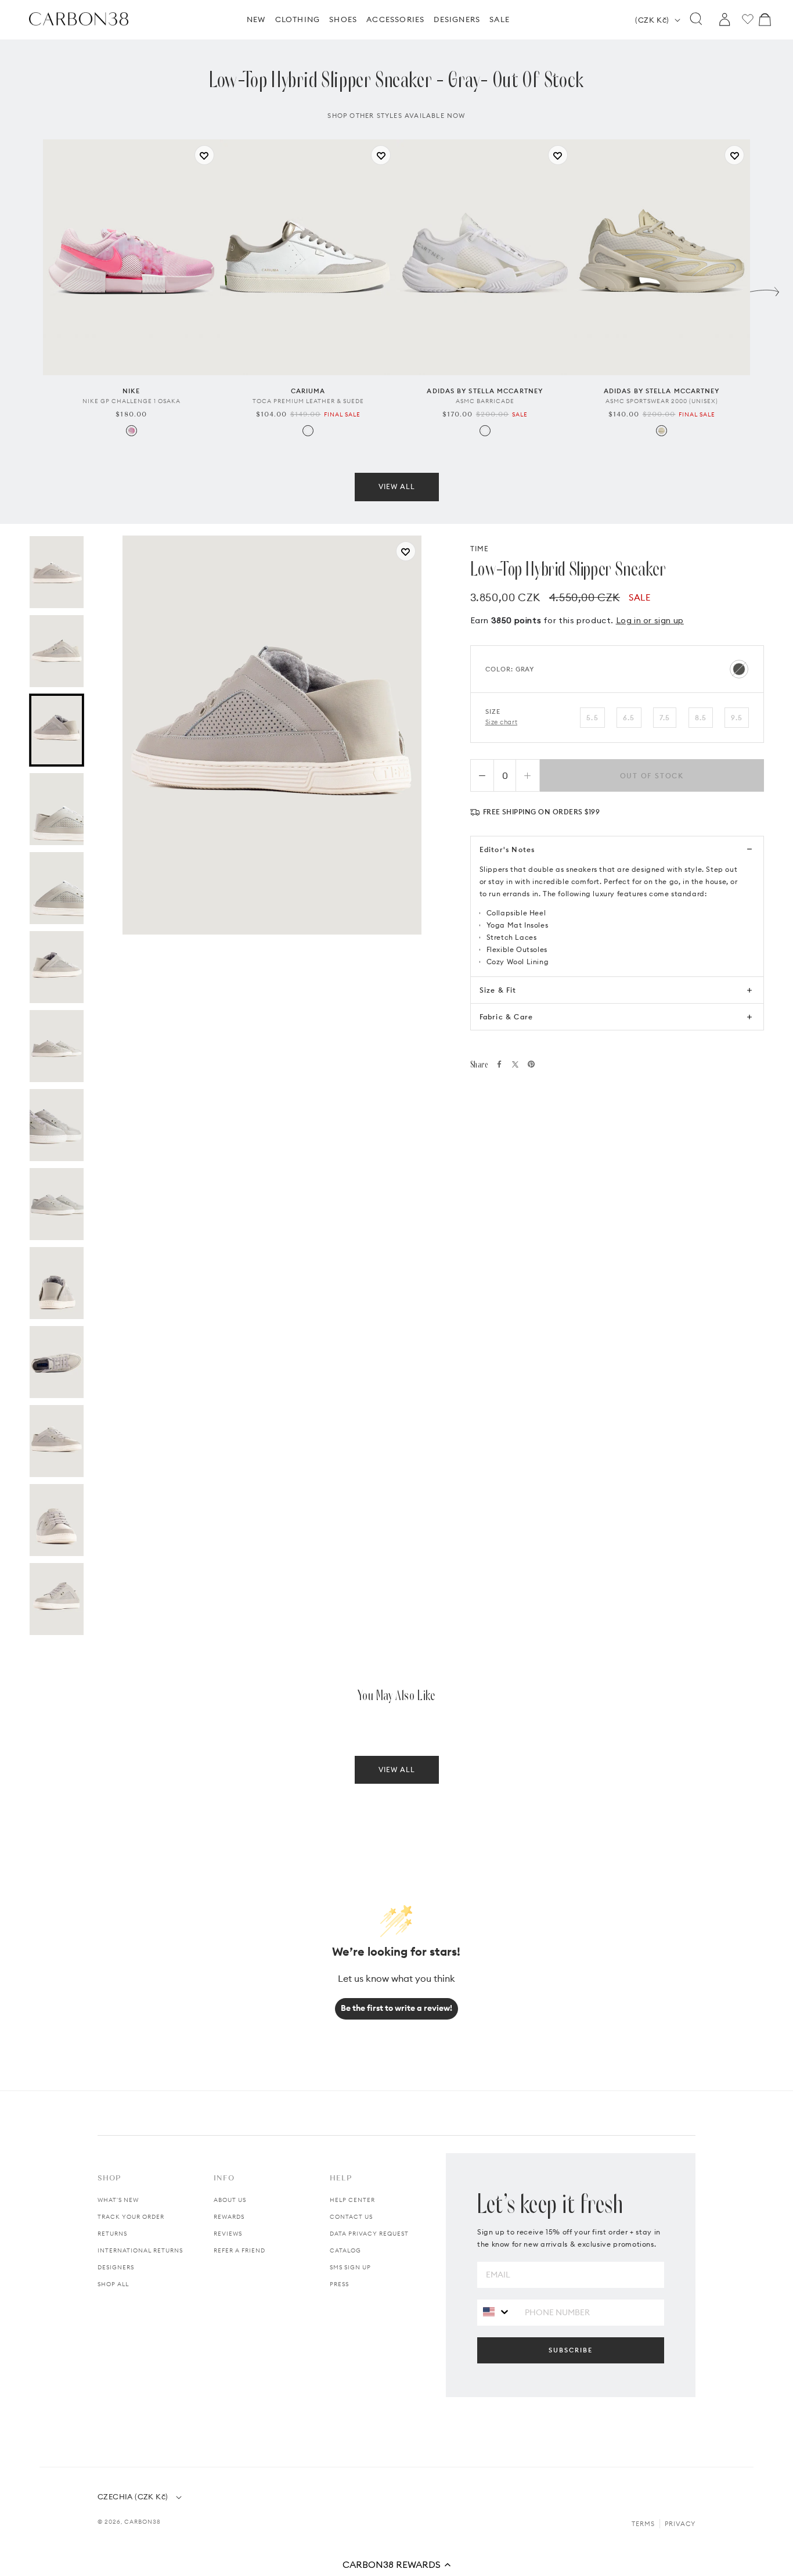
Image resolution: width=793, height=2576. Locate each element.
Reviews (228, 2234)
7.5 (665, 718)
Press (339, 2284)
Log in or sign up (650, 620)
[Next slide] (765, 289)
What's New (118, 2200)
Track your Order (131, 2217)
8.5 (701, 718)
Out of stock (652, 776)
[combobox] (497, 2312)
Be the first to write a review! (396, 2008)
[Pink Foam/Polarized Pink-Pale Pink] (131, 431)
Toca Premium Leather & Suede (308, 401)
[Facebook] (499, 1064)
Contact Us (351, 2217)
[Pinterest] (531, 1064)
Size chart (502, 722)
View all (397, 486)
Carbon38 (143, 2522)
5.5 (592, 718)
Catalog (345, 2250)
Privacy (680, 2524)
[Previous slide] (28, 289)
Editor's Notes (507, 849)
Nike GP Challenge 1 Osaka (131, 401)
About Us (230, 2200)
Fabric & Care (507, 1017)
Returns (112, 2234)
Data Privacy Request (369, 2234)
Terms (643, 2524)
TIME (480, 549)
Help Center (352, 2200)
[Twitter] (515, 1064)
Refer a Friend (239, 2250)
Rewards (229, 2217)
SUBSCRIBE (571, 2350)
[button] (396, 2564)
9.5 (737, 718)
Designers (116, 2267)
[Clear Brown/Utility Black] (662, 431)
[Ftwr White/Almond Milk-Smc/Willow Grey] (485, 431)
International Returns (140, 2250)
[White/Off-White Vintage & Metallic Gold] (308, 431)
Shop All (113, 2284)
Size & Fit (498, 990)
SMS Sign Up (350, 2267)
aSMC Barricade (485, 401)
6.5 (629, 718)
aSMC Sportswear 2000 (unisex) (662, 401)
